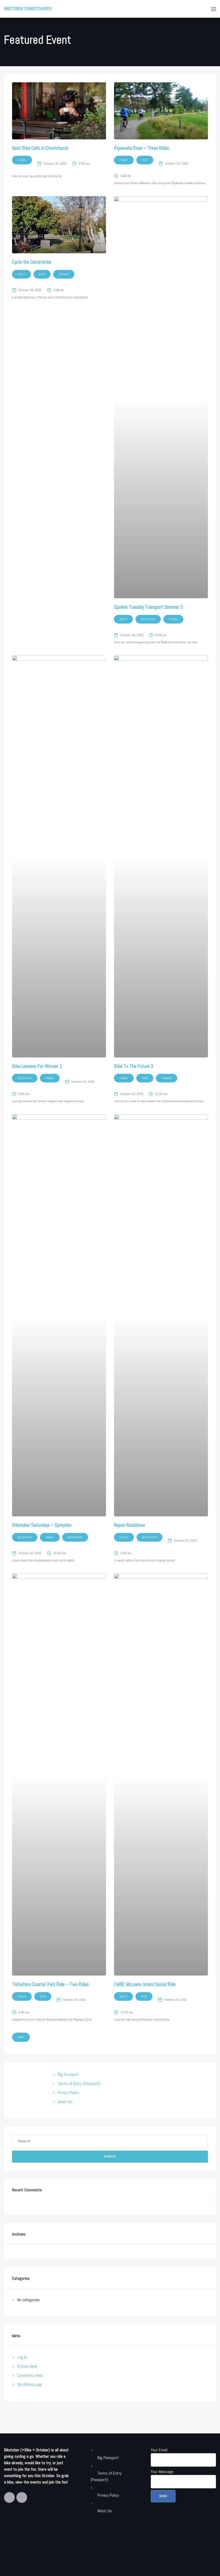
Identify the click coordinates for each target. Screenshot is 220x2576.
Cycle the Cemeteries (32, 262)
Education (148, 619)
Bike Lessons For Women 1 (37, 1066)
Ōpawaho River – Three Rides (142, 148)
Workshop (75, 1537)
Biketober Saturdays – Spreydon (42, 1525)
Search (110, 2156)
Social (22, 160)
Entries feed (27, 2366)
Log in (22, 2357)
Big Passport (68, 2074)
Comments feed (30, 2375)
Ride (145, 160)
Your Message (162, 2472)
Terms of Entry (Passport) (79, 2083)
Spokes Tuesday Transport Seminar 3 (148, 607)
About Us (65, 2102)
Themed (64, 274)
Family (124, 160)
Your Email (159, 2450)
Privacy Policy (68, 2093)
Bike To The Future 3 (134, 1066)
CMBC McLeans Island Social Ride (145, 1984)
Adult (21, 274)
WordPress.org (29, 2384)
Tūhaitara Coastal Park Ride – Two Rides (50, 1984)
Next (21, 2037)
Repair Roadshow (130, 1525)
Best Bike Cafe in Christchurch (40, 148)
